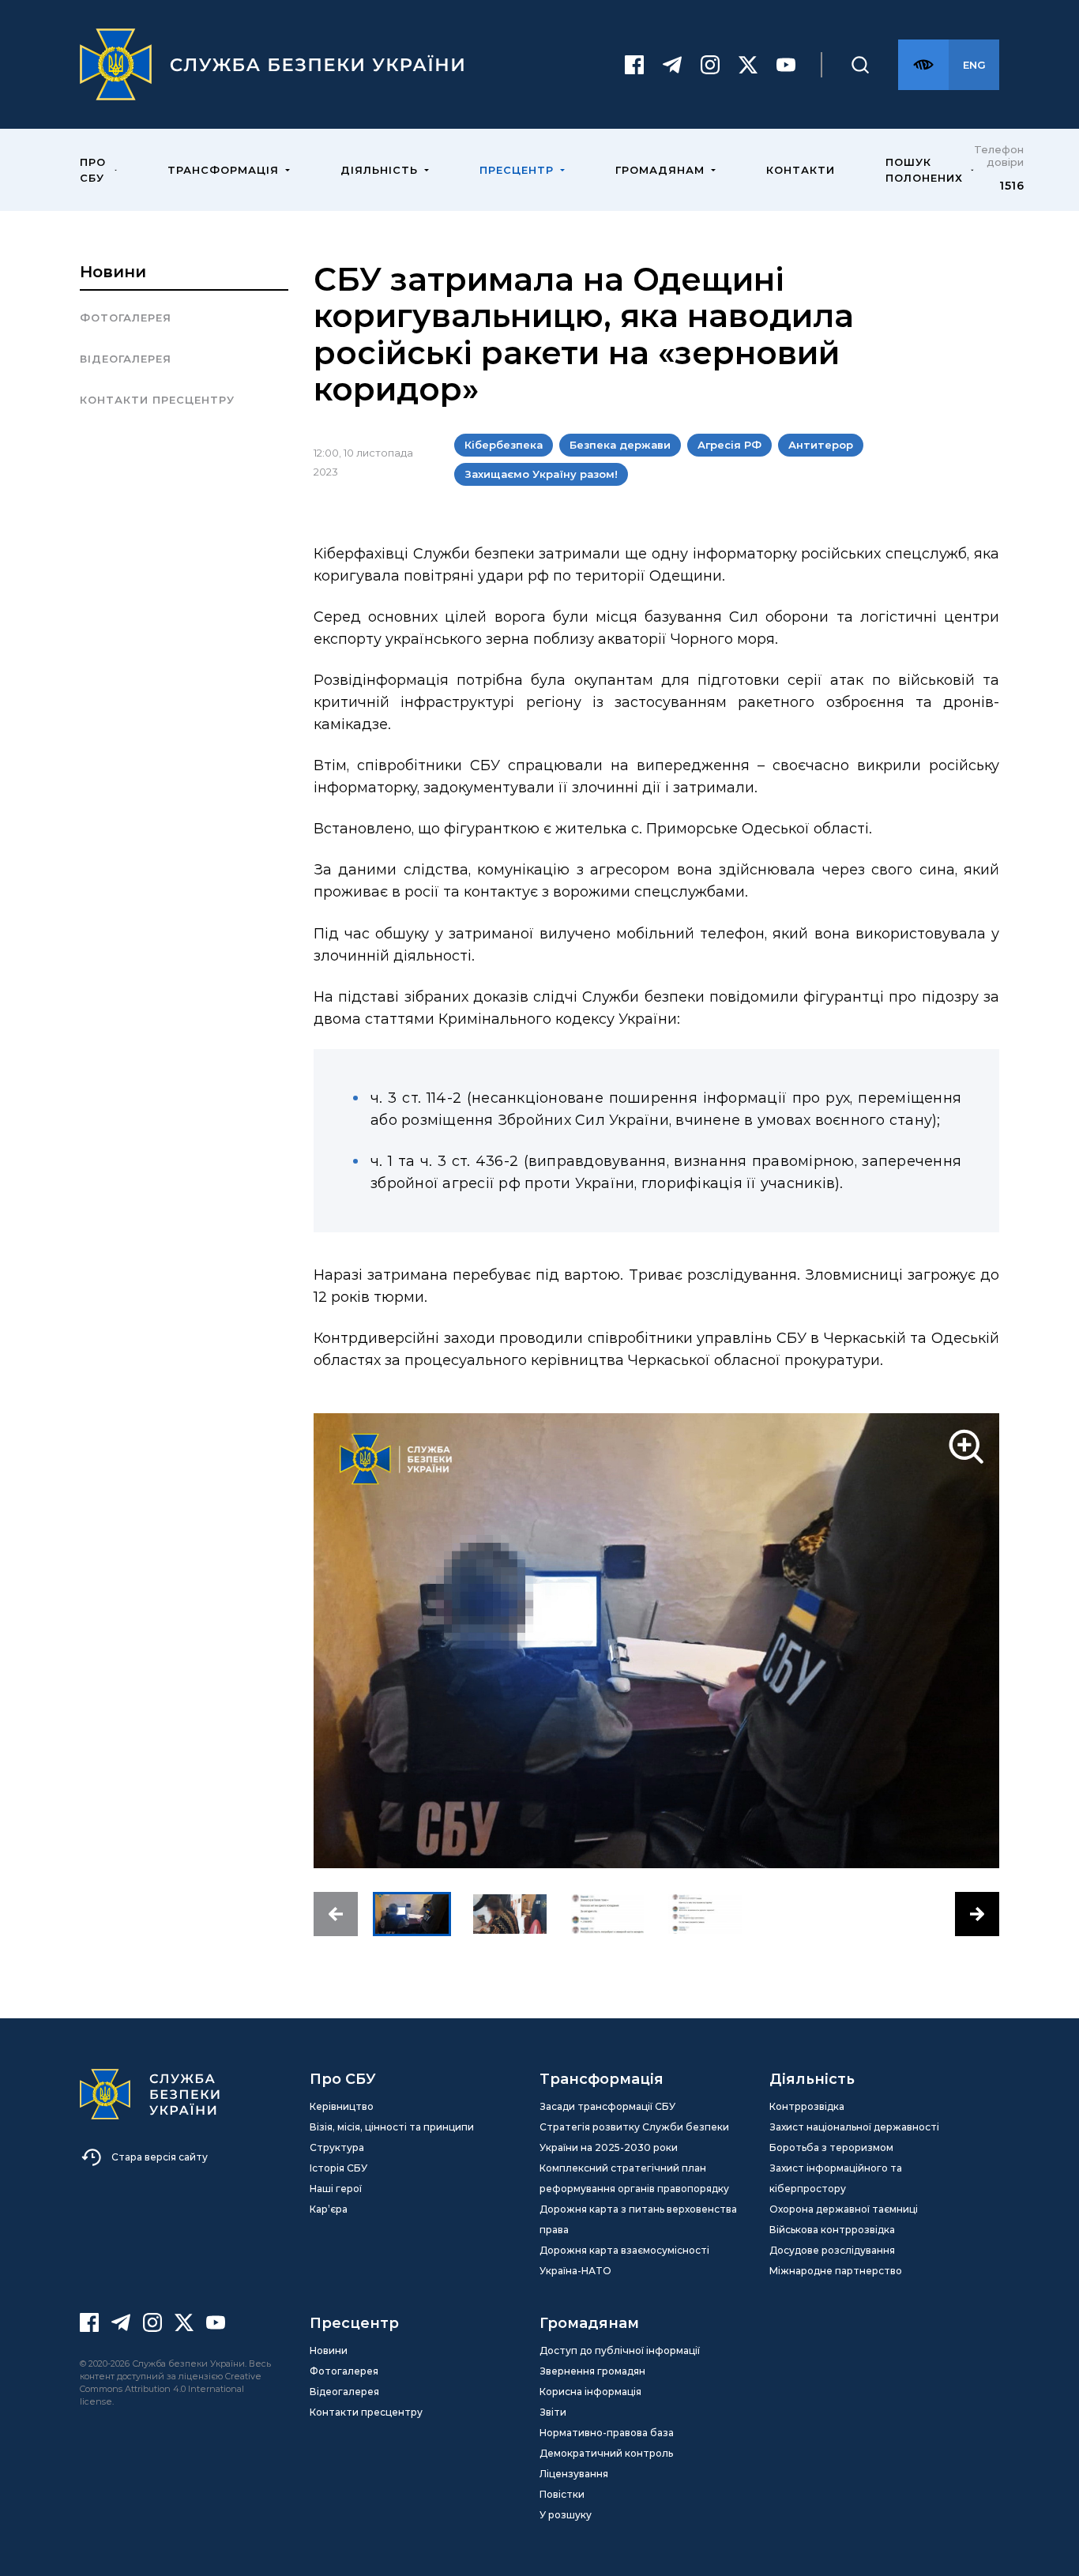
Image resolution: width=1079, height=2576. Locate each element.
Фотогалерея (126, 318)
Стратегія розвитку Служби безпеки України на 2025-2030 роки (634, 2137)
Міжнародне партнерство (836, 2271)
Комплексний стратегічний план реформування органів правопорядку (634, 2178)
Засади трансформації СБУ (607, 2106)
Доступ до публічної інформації (620, 2350)
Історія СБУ (338, 2168)
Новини (113, 272)
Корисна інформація (590, 2392)
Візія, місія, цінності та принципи (392, 2127)
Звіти (553, 2412)
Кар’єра (329, 2209)
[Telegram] (672, 65)
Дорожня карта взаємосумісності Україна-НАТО (624, 2260)
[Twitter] (748, 65)
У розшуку (566, 2515)
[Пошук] (860, 65)
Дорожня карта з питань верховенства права (638, 2219)
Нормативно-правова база (607, 2433)
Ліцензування (574, 2474)
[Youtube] (786, 65)
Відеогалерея (126, 359)
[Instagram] (710, 65)
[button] (336, 1914)
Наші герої (336, 2189)
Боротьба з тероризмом (831, 2147)
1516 (1011, 186)
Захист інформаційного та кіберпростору (836, 2178)
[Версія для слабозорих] (923, 65)
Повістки (562, 2494)
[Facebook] (634, 65)
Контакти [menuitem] (801, 170)
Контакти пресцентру (157, 400)
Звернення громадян (592, 2371)
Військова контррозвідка (832, 2230)
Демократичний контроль (606, 2453)
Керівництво (342, 2106)
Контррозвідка (807, 2106)
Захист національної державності (854, 2127)
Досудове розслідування (832, 2250)
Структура (337, 2147)
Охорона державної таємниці (844, 2209)
